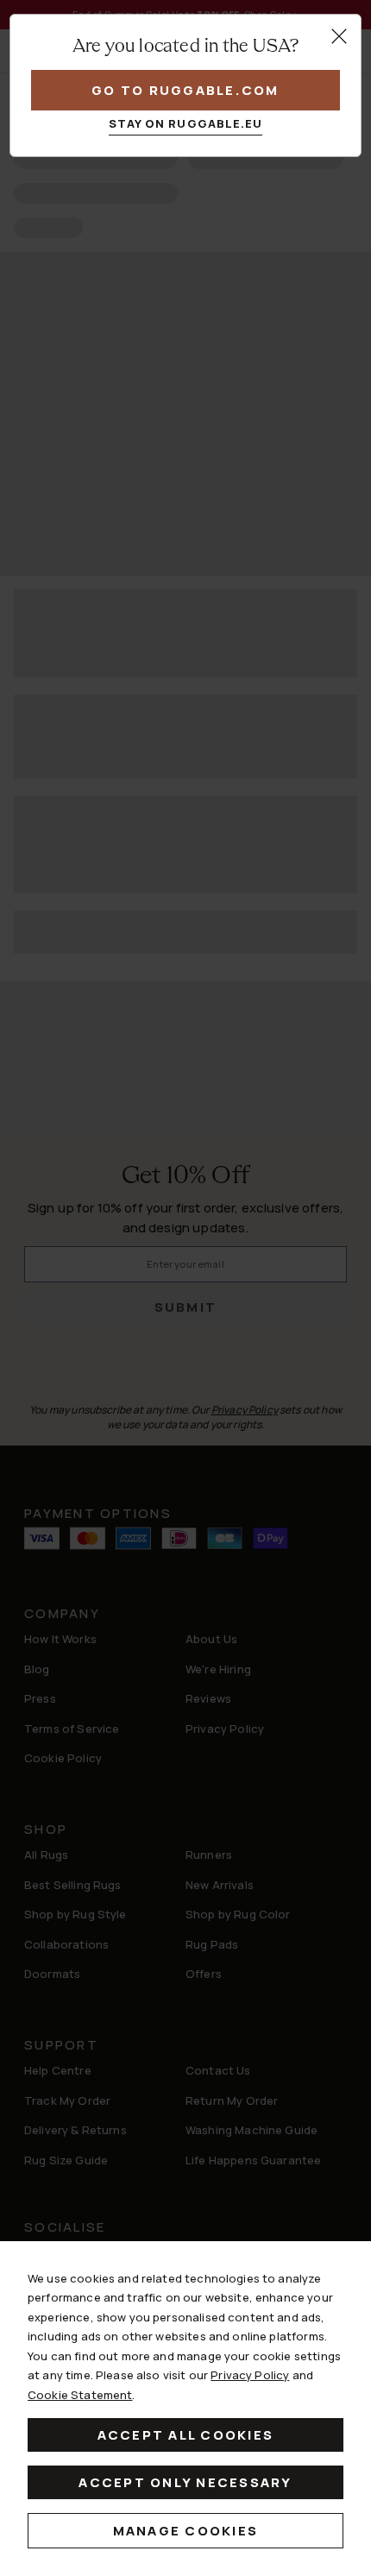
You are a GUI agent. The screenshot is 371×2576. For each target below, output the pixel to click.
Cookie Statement (80, 2395)
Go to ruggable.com (185, 90)
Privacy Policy (250, 2375)
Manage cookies (186, 2531)
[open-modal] (339, 36)
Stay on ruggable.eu (186, 123)
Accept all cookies (186, 2435)
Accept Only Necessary (185, 2482)
